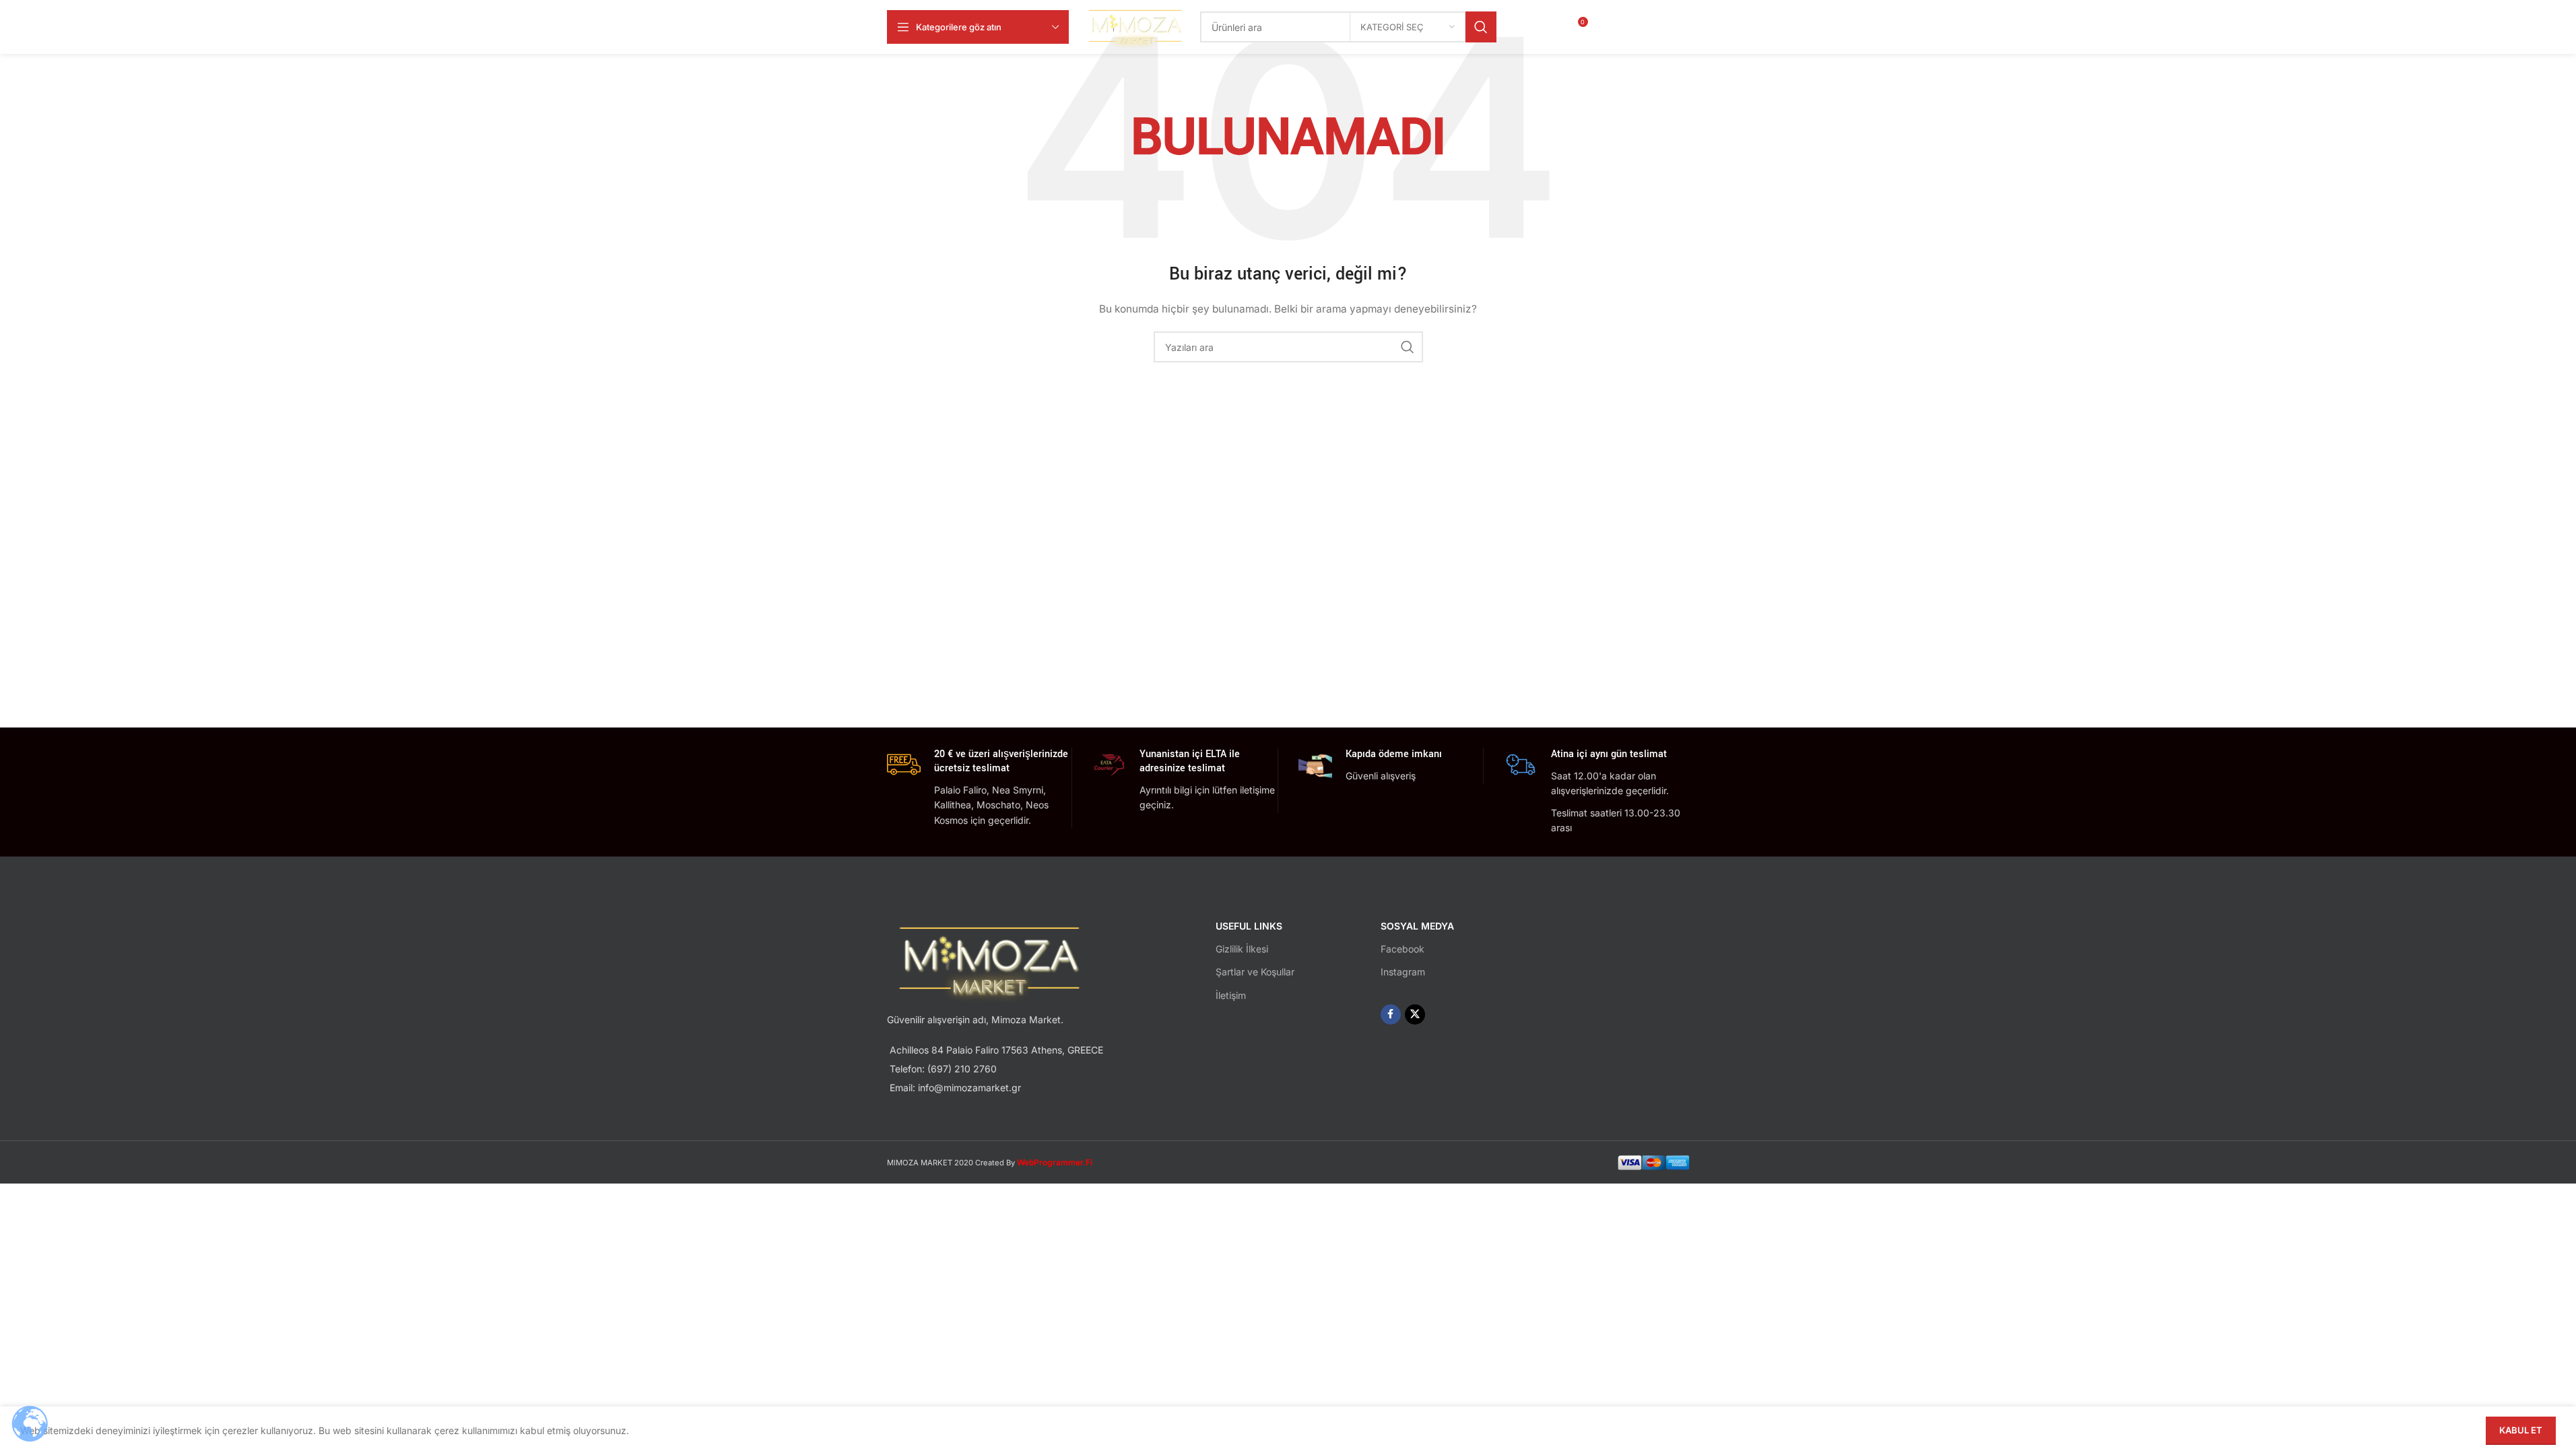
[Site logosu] (1135, 26)
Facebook (1402, 949)
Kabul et (2521, 1430)
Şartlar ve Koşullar (1255, 972)
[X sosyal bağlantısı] (1676, 27)
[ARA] (1481, 27)
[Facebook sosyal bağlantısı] (1643, 27)
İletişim (1231, 995)
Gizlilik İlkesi (1242, 949)
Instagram (1403, 972)
